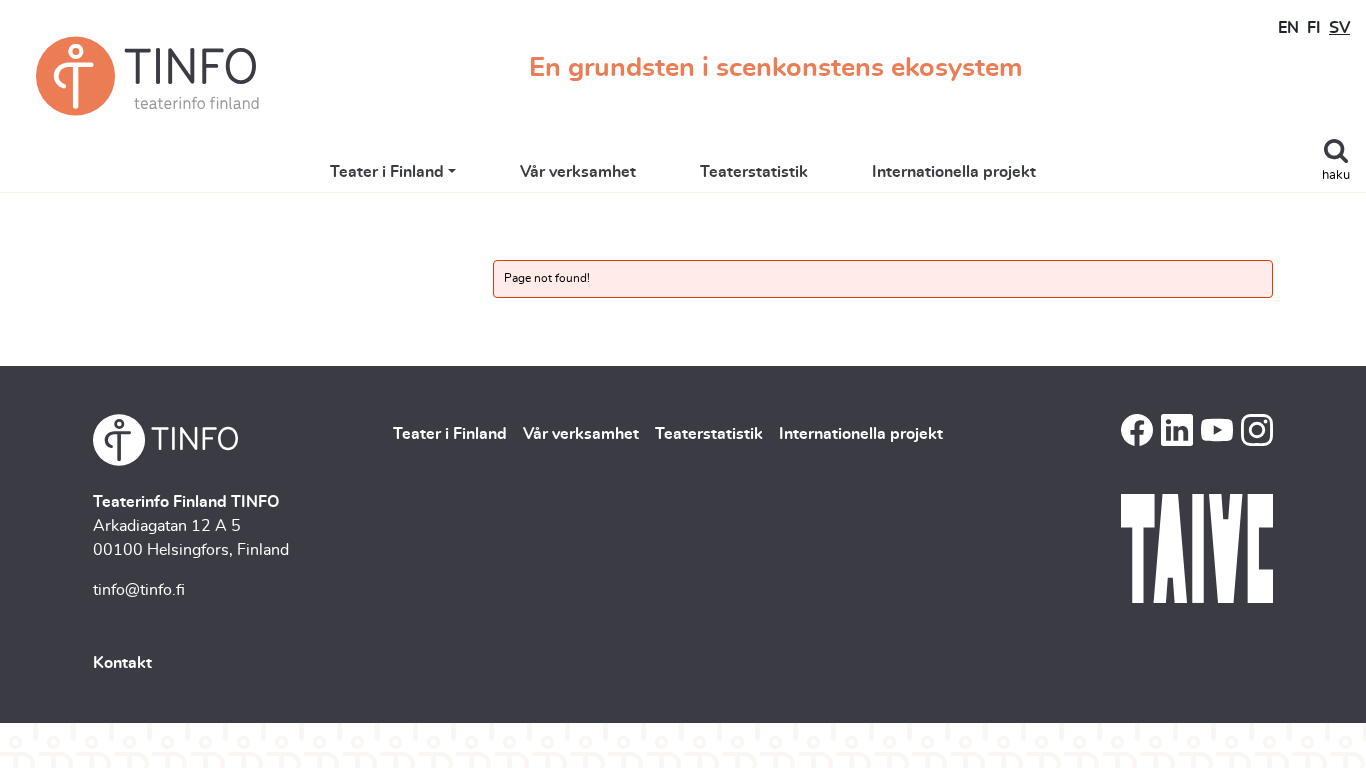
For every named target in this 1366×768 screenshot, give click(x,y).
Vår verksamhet (578, 172)
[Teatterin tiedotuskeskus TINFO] (147, 76)
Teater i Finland (387, 172)
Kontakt (122, 663)
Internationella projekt (954, 172)
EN (1288, 28)
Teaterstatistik (754, 172)
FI (1314, 28)
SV (1339, 28)
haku (1336, 175)
